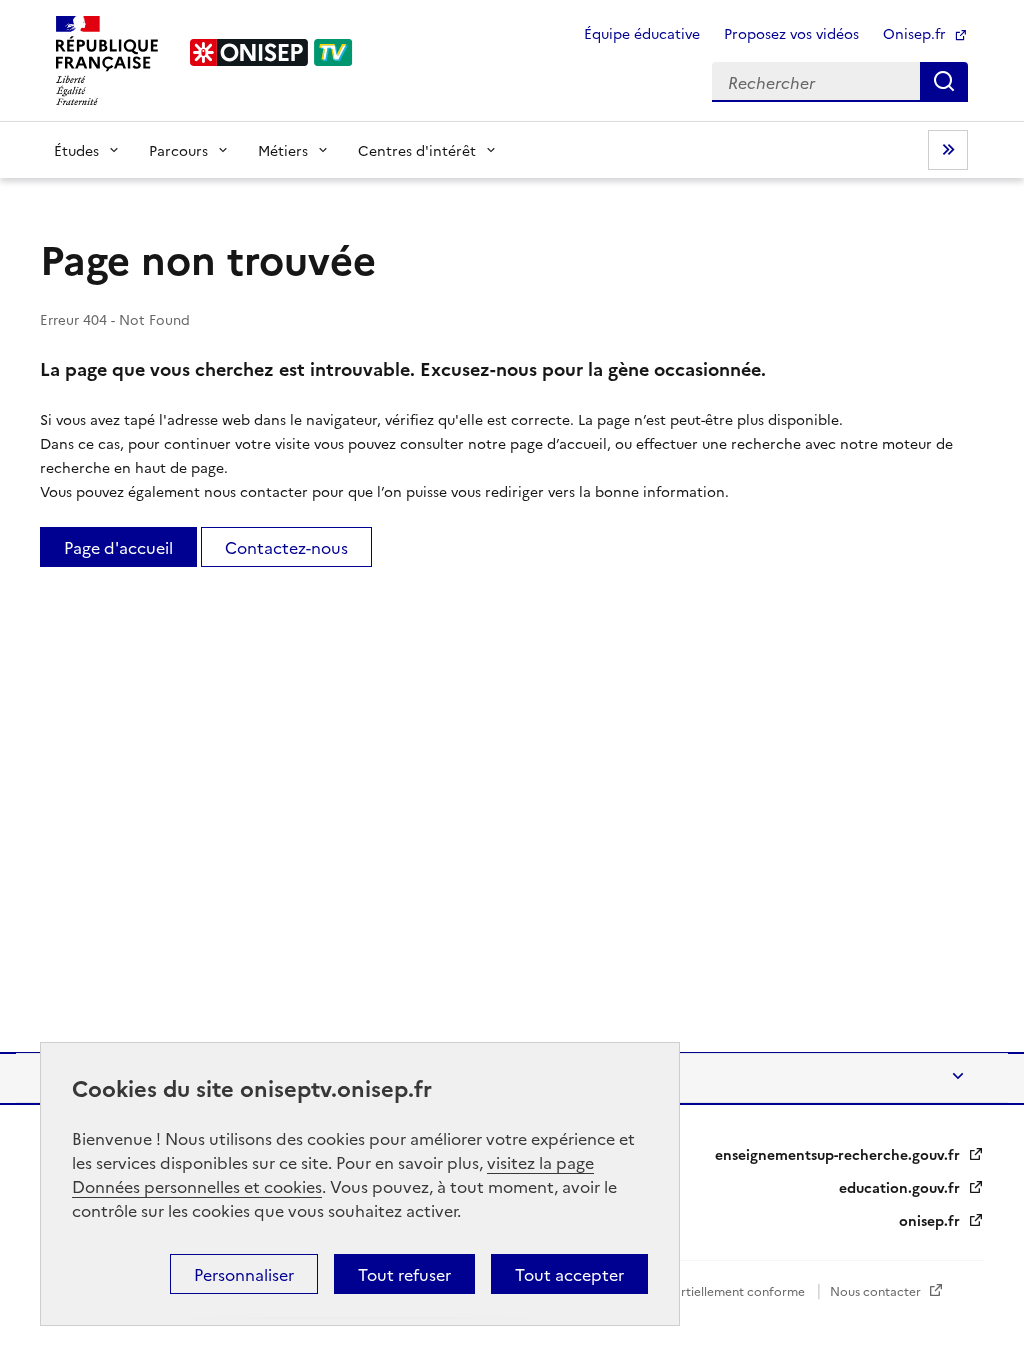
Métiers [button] (283, 150)
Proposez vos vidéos (791, 33)
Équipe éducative (642, 33)
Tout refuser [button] (404, 1274)
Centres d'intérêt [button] (417, 150)
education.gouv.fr (901, 1187)
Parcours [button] (178, 150)
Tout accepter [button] (569, 1274)
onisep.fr (931, 1220)
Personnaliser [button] (244, 1274)
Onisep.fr (916, 33)
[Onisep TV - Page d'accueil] (272, 52)
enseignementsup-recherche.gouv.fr (839, 1154)
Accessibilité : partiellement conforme (696, 1290)
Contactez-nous (286, 547)
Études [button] (76, 150)
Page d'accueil (118, 547)
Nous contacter (877, 1290)
